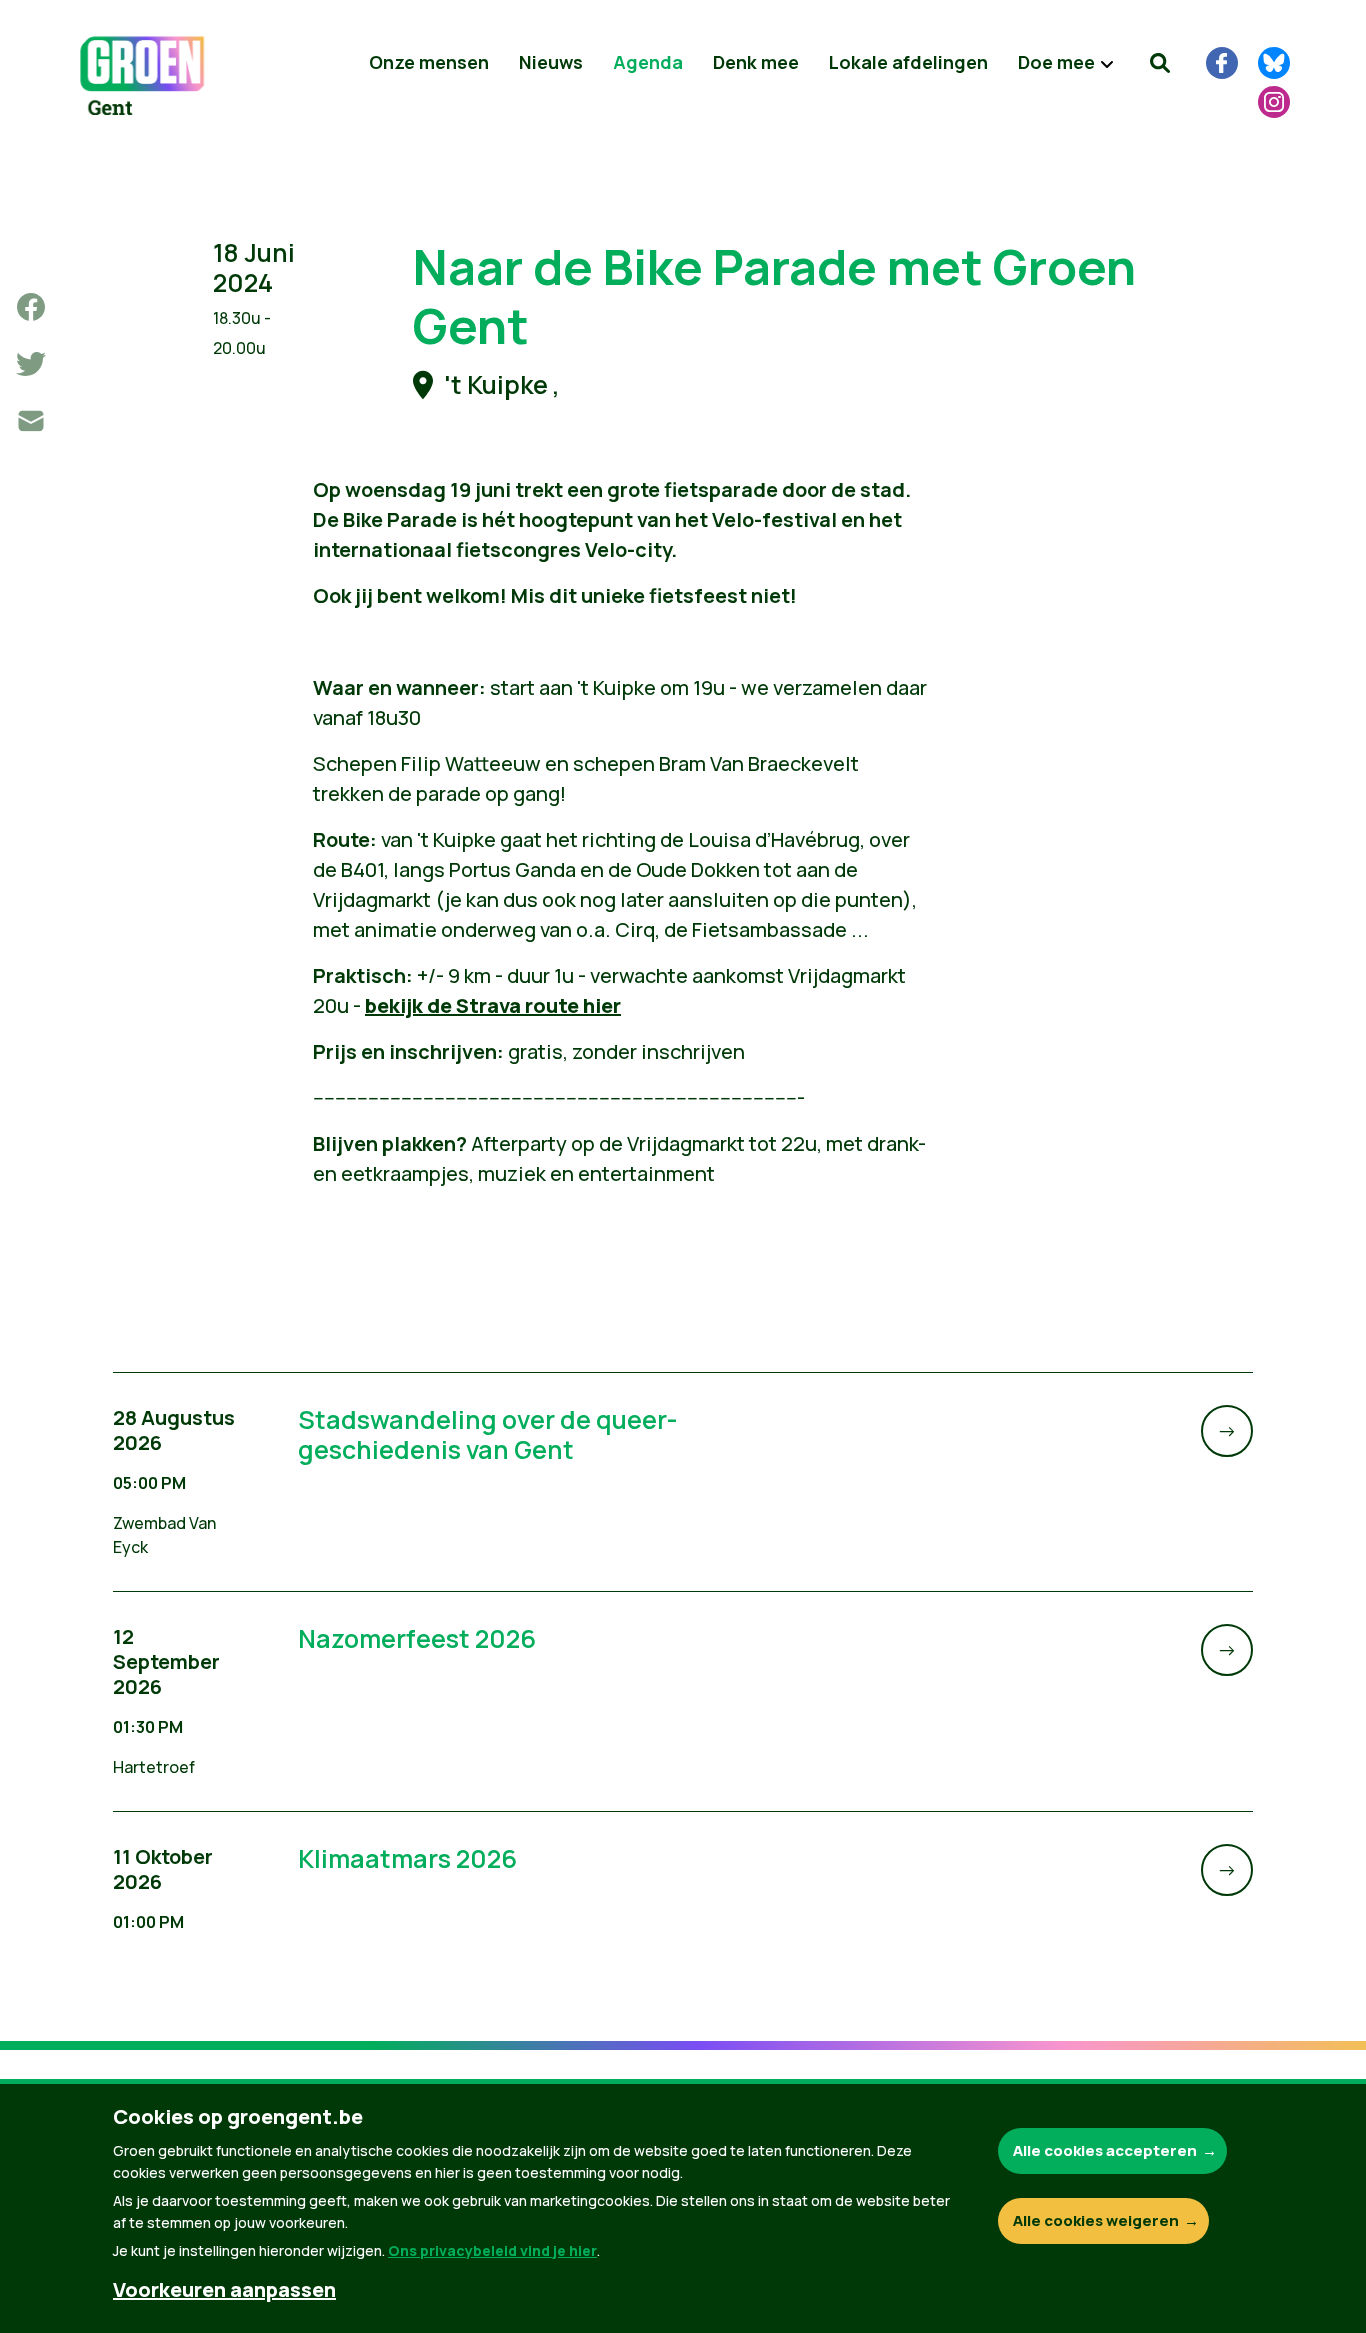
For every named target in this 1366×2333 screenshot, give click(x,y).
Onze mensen (429, 62)
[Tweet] (31, 364)
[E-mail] (31, 421)
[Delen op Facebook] (31, 307)
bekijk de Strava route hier (493, 1005)
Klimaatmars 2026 (407, 1858)
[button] (1160, 63)
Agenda (648, 62)
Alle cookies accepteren (1105, 2150)
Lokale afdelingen (908, 62)
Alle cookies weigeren (1096, 2220)
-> (1227, 1430)
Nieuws (551, 62)
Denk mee (756, 62)
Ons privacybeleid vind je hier (492, 2250)
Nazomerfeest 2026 (417, 1638)
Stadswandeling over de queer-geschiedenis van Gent (488, 1434)
